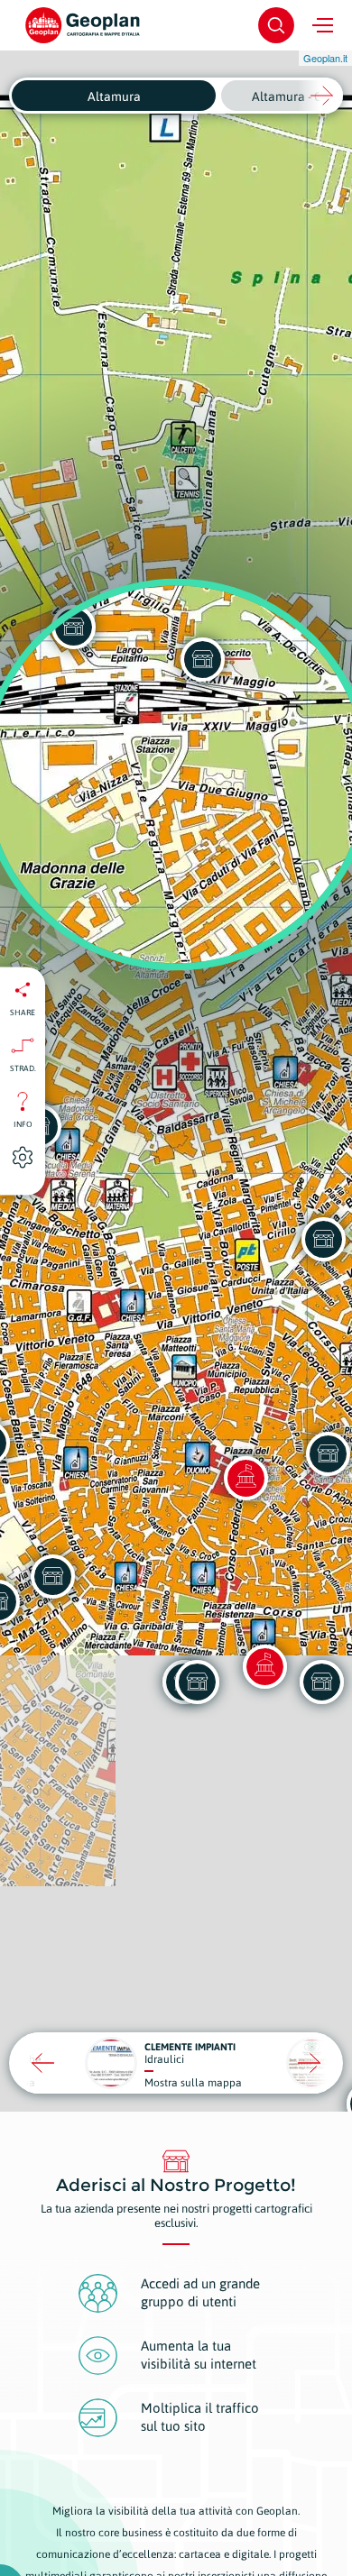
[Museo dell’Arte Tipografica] (264, 1666)
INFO (23, 1123)
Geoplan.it (325, 58)
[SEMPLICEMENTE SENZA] (52, 1576)
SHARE (23, 1012)
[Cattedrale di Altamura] (245, 1478)
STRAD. (23, 1068)
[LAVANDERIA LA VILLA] (197, 1682)
